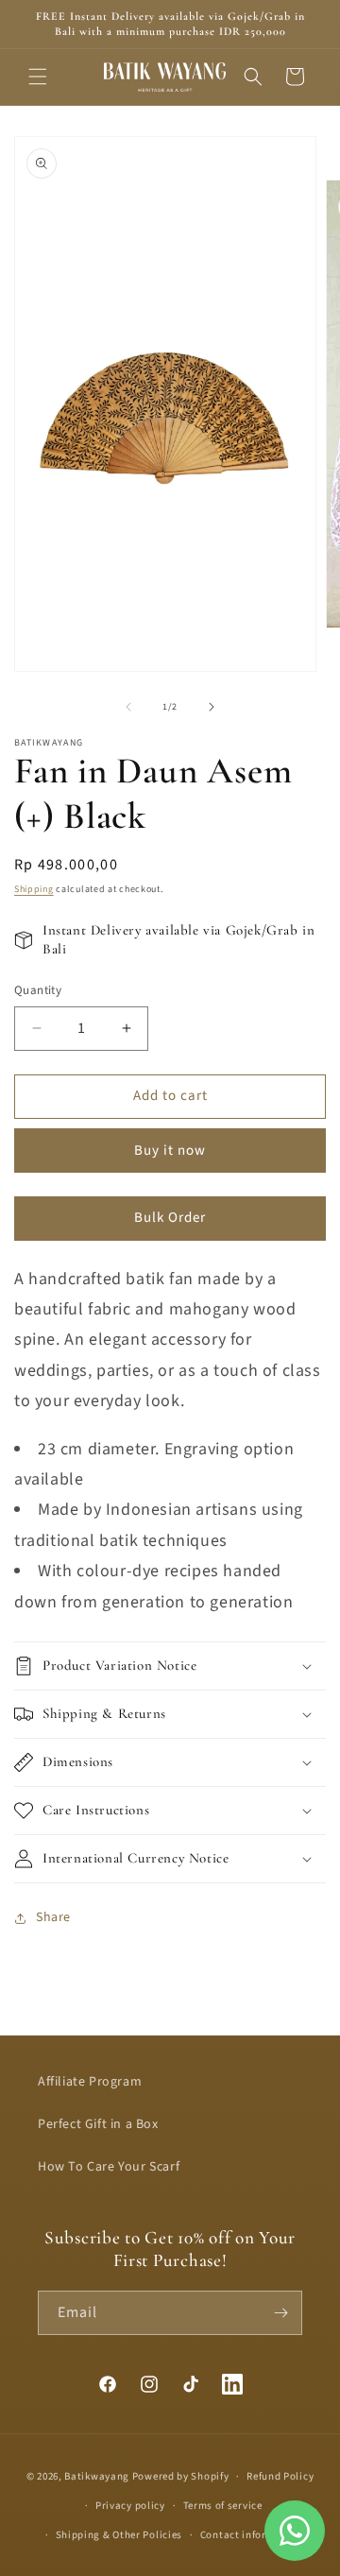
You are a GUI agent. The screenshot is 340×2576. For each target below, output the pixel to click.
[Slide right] (212, 707)
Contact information (251, 2535)
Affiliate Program (90, 2082)
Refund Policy (280, 2476)
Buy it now (170, 1151)
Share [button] (53, 1917)
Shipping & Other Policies (119, 2535)
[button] (38, 77)
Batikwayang (97, 2476)
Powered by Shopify (181, 2476)
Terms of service (223, 2506)
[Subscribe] (280, 2313)
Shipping (34, 889)
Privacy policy (130, 2506)
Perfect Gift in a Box (98, 2124)
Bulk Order (170, 1218)
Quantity (38, 990)
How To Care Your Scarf (109, 2167)
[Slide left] (128, 707)
